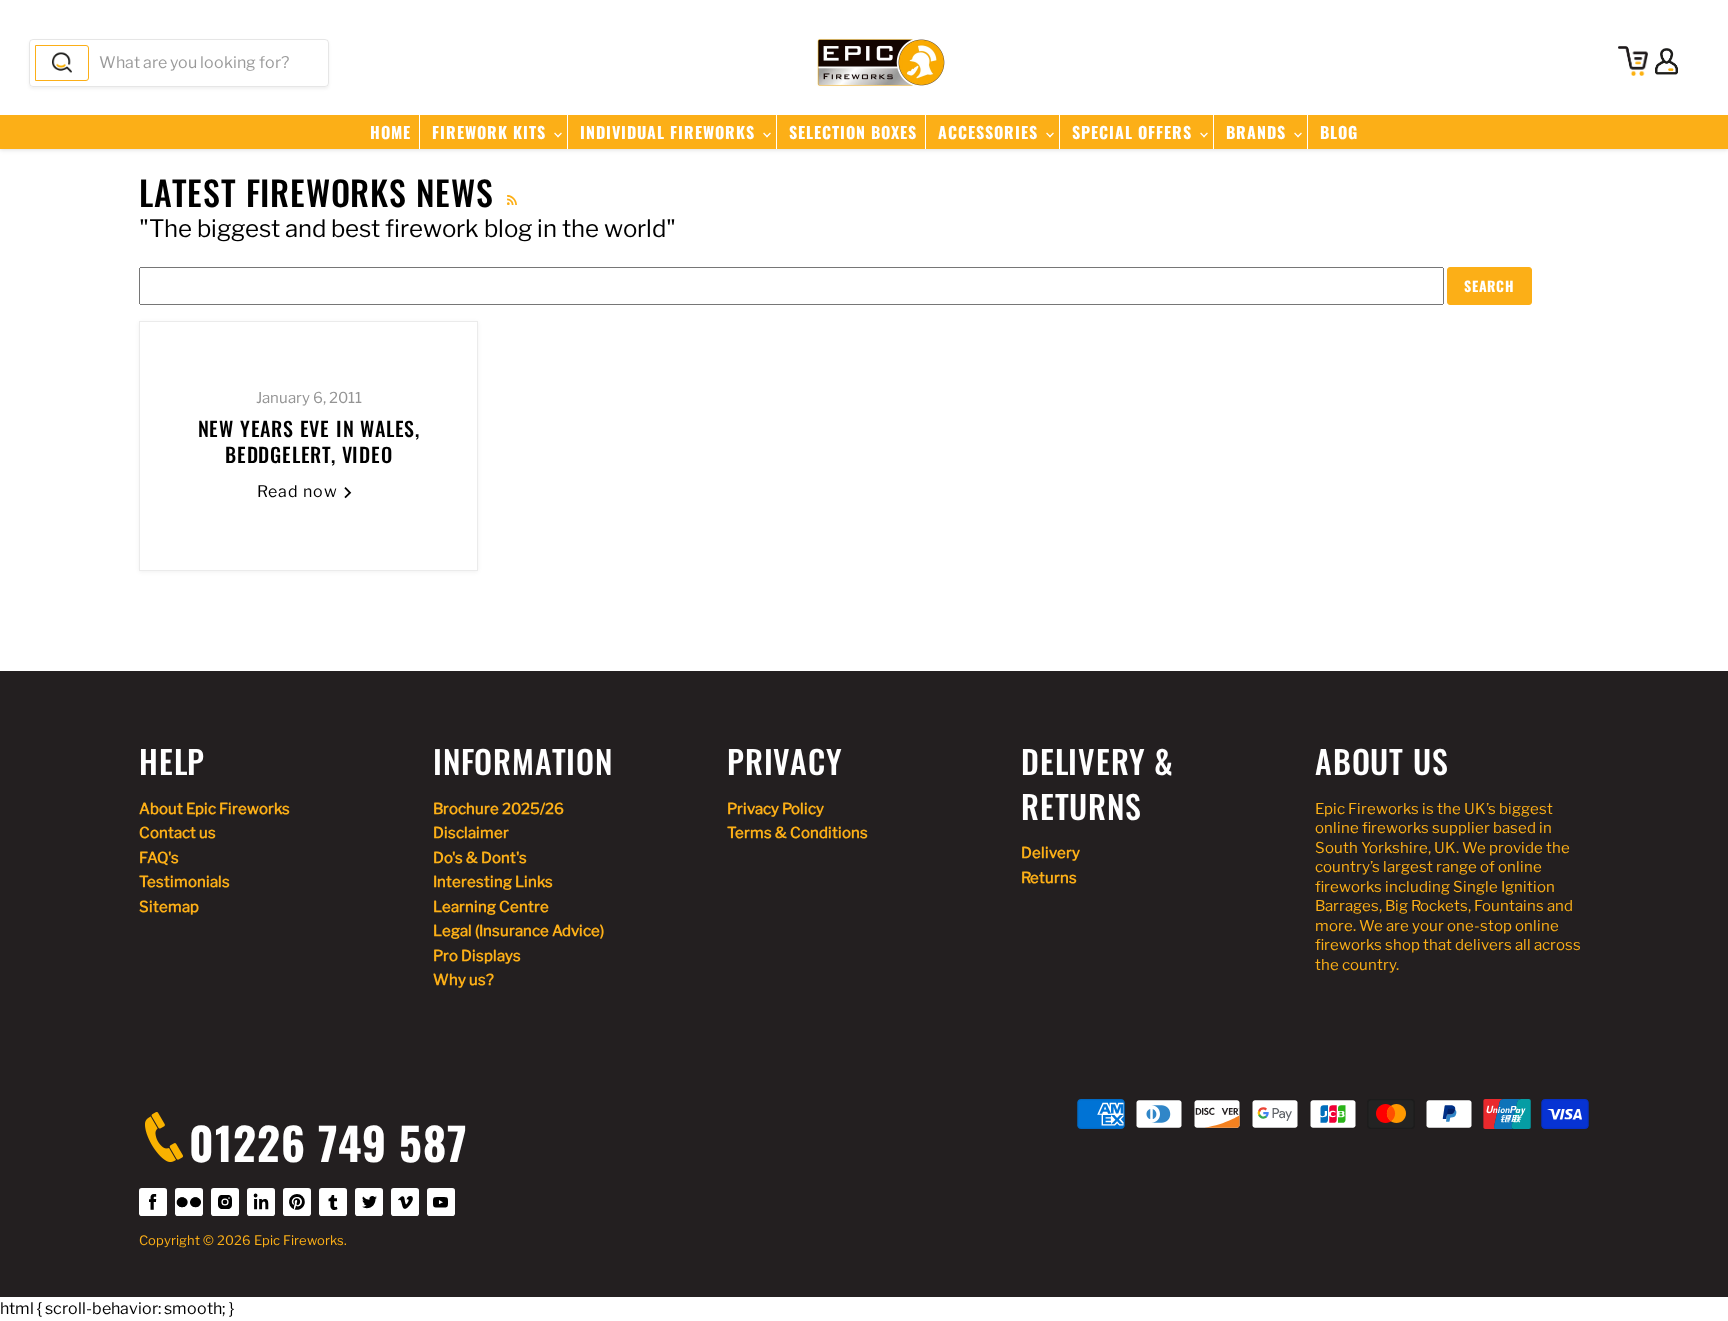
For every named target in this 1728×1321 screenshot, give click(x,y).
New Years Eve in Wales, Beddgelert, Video (309, 441)
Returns (1049, 878)
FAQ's (159, 858)
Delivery (1050, 853)
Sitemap (169, 907)
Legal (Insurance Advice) (518, 931)
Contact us (177, 833)
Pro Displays (477, 956)
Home (390, 132)
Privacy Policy (775, 809)
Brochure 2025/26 (498, 809)
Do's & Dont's (480, 858)
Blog (1339, 132)
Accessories (990, 132)
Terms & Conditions (797, 833)
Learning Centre (491, 907)
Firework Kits (491, 132)
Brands (1258, 132)
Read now (299, 491)
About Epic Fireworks (214, 809)
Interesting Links (493, 882)
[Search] (62, 63)
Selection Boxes (853, 132)
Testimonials (184, 882)
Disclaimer (471, 833)
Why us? (463, 980)
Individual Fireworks (670, 132)
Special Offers (1134, 132)
